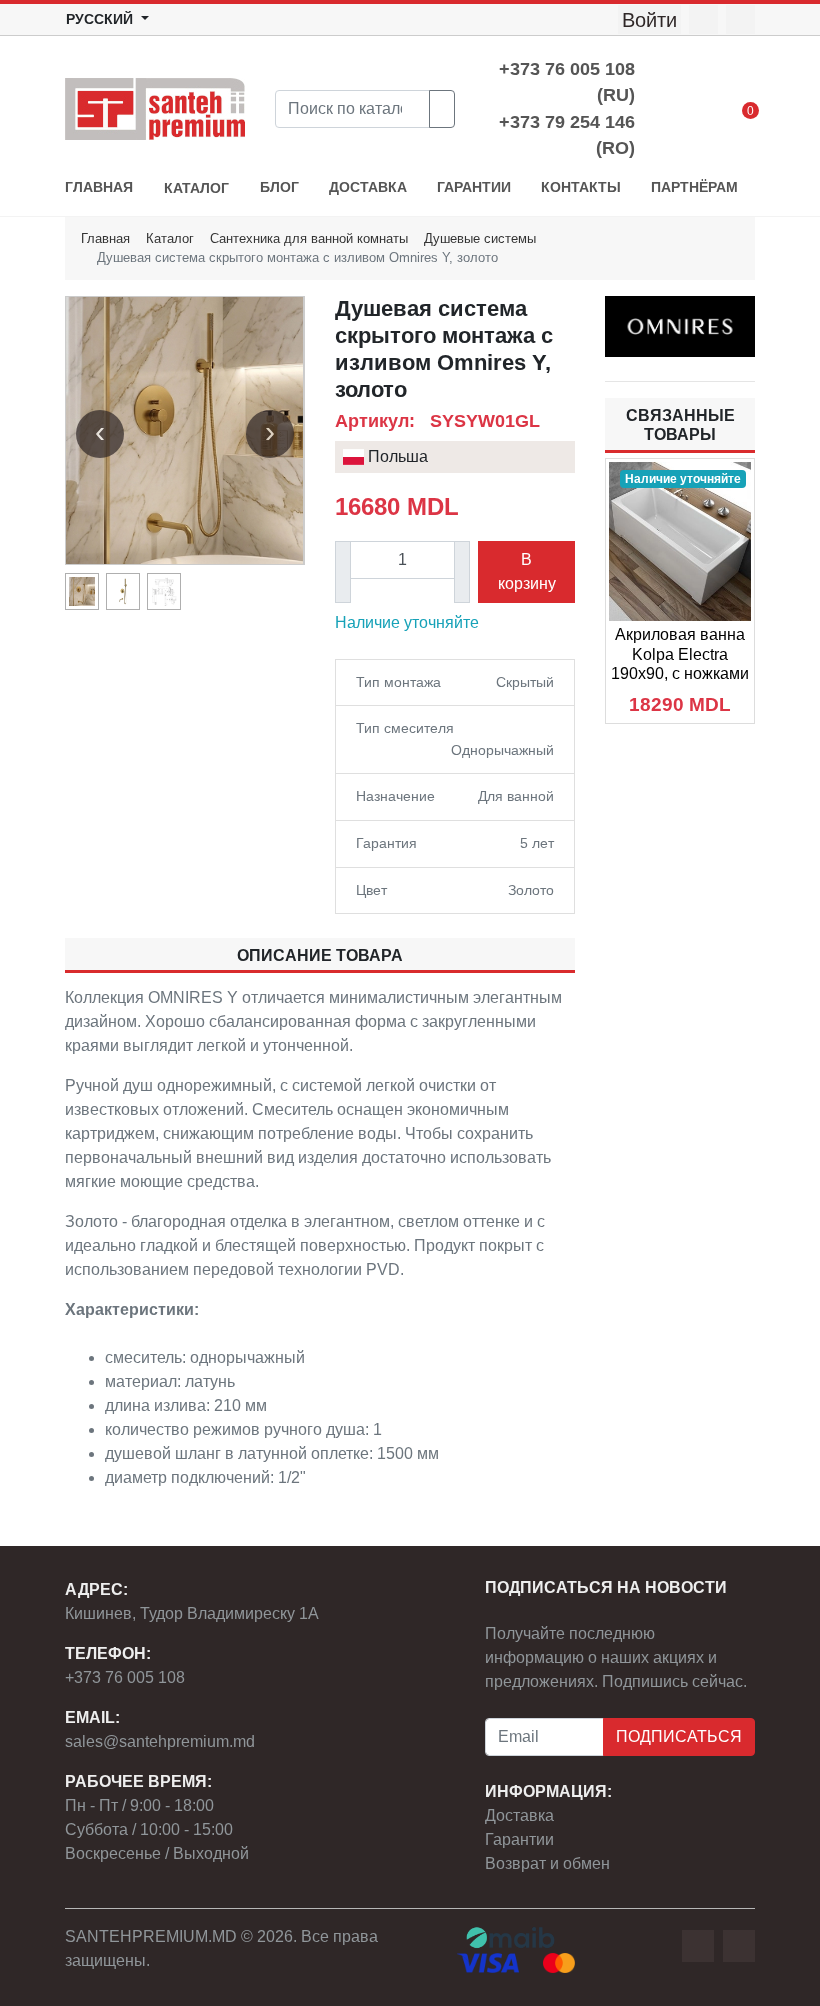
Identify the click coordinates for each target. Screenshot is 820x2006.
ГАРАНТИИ (474, 187)
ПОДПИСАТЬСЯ (679, 1736)
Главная (105, 238)
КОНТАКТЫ (581, 187)
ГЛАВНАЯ (99, 187)
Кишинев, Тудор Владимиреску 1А (192, 1613)
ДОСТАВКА (368, 187)
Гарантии (519, 1839)
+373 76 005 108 (125, 1677)
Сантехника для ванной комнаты (309, 238)
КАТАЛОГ (196, 188)
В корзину (527, 571)
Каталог (170, 238)
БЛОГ (279, 187)
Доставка (519, 1815)
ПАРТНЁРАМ (694, 187)
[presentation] (100, 434)
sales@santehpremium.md (160, 1741)
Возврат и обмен (547, 1863)
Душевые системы (480, 238)
